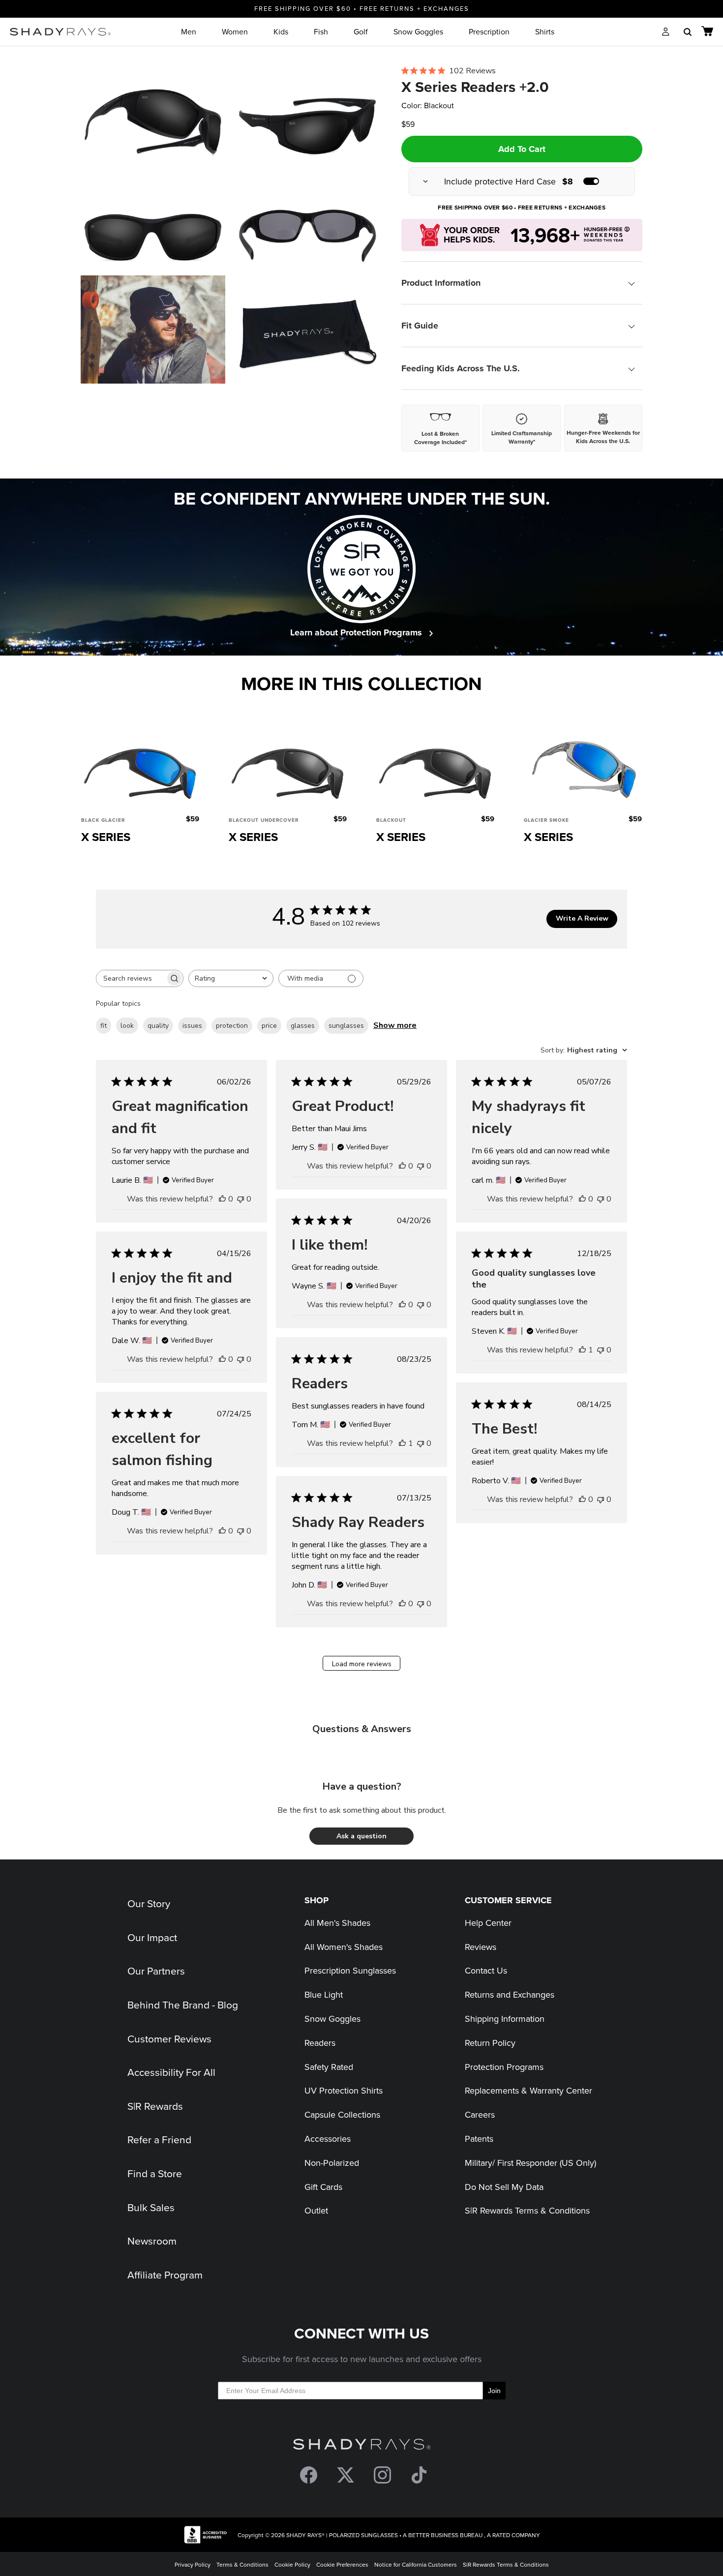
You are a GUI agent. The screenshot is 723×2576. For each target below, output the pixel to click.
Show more (395, 1025)
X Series (106, 837)
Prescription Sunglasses (350, 1970)
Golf (361, 31)
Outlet (316, 2210)
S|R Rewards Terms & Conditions (527, 2210)
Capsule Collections (342, 2114)
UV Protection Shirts (344, 2090)
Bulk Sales (151, 2207)
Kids (281, 31)
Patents (479, 2139)
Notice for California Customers (416, 2564)
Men (189, 31)
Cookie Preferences (342, 2564)
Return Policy (490, 2043)
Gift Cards (323, 2187)
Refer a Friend (159, 2139)
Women (235, 31)
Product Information (441, 283)
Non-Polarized (332, 2163)
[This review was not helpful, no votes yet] (241, 1199)
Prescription (489, 31)
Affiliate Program (165, 2275)
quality (158, 1026)
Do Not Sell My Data (504, 2187)
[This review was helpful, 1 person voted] (582, 1350)
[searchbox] (131, 978)
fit (104, 1026)
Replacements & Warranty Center (528, 2090)
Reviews (481, 1947)
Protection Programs (504, 2067)
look (127, 1026)
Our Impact (152, 1937)
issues (192, 1026)
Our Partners (156, 1971)
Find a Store (155, 2173)
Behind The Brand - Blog (183, 2005)
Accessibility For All (171, 2072)
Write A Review (582, 918)
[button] (361, 1836)
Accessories (328, 2139)
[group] (522, 181)
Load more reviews (362, 1664)
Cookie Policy (292, 2564)
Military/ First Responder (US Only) (530, 2163)
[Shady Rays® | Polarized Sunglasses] (60, 32)
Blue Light (324, 1994)
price (269, 1026)
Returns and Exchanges (510, 1994)
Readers (320, 2043)
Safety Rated (329, 2067)
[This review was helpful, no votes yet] (222, 1199)
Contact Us (486, 1970)
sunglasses (346, 1026)
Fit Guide (420, 326)
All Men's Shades (337, 1923)
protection (232, 1026)
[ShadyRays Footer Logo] (362, 2446)
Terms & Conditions (242, 2564)
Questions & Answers (362, 1729)
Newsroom (152, 2241)
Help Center (488, 1923)
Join (494, 2391)
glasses (303, 1026)
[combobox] (231, 978)
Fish (321, 31)
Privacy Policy (193, 2564)
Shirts (545, 31)
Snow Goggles (418, 31)
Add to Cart (522, 149)
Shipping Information (505, 2019)
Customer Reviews (169, 2038)
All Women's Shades (344, 1947)
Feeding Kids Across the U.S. (461, 368)
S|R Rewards (155, 2106)
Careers (480, 2114)
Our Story (149, 1903)
